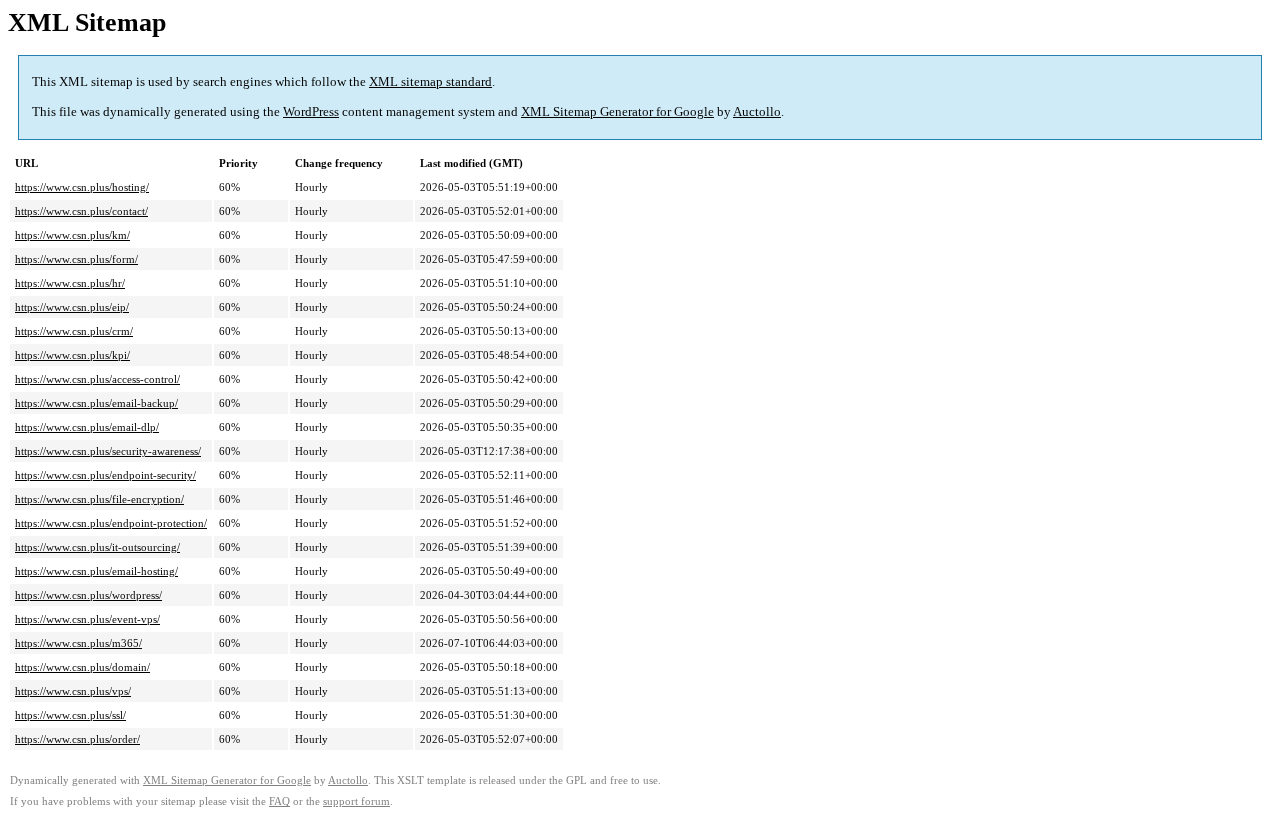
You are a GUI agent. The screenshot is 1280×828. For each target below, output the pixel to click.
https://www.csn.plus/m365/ (78, 643)
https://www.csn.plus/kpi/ (72, 355)
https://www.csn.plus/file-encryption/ (99, 499)
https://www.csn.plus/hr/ (70, 283)
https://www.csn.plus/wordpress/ (88, 595)
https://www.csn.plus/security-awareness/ (108, 451)
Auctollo (757, 111)
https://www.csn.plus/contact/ (81, 211)
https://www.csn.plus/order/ (77, 739)
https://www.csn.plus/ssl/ (70, 715)
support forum (356, 801)
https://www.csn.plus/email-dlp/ (87, 427)
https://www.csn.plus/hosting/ (82, 187)
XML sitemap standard (430, 81)
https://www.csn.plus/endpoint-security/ (105, 475)
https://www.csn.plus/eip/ (72, 307)
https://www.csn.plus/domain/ (82, 667)
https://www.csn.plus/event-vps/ (87, 619)
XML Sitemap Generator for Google (617, 111)
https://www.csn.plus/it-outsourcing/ (97, 547)
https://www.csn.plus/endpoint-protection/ (111, 523)
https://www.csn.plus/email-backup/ (96, 403)
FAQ (279, 801)
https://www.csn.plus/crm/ (74, 331)
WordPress (311, 111)
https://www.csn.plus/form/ (76, 259)
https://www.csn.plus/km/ (72, 235)
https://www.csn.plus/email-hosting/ (96, 571)
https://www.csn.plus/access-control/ (97, 379)
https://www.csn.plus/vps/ (73, 691)
